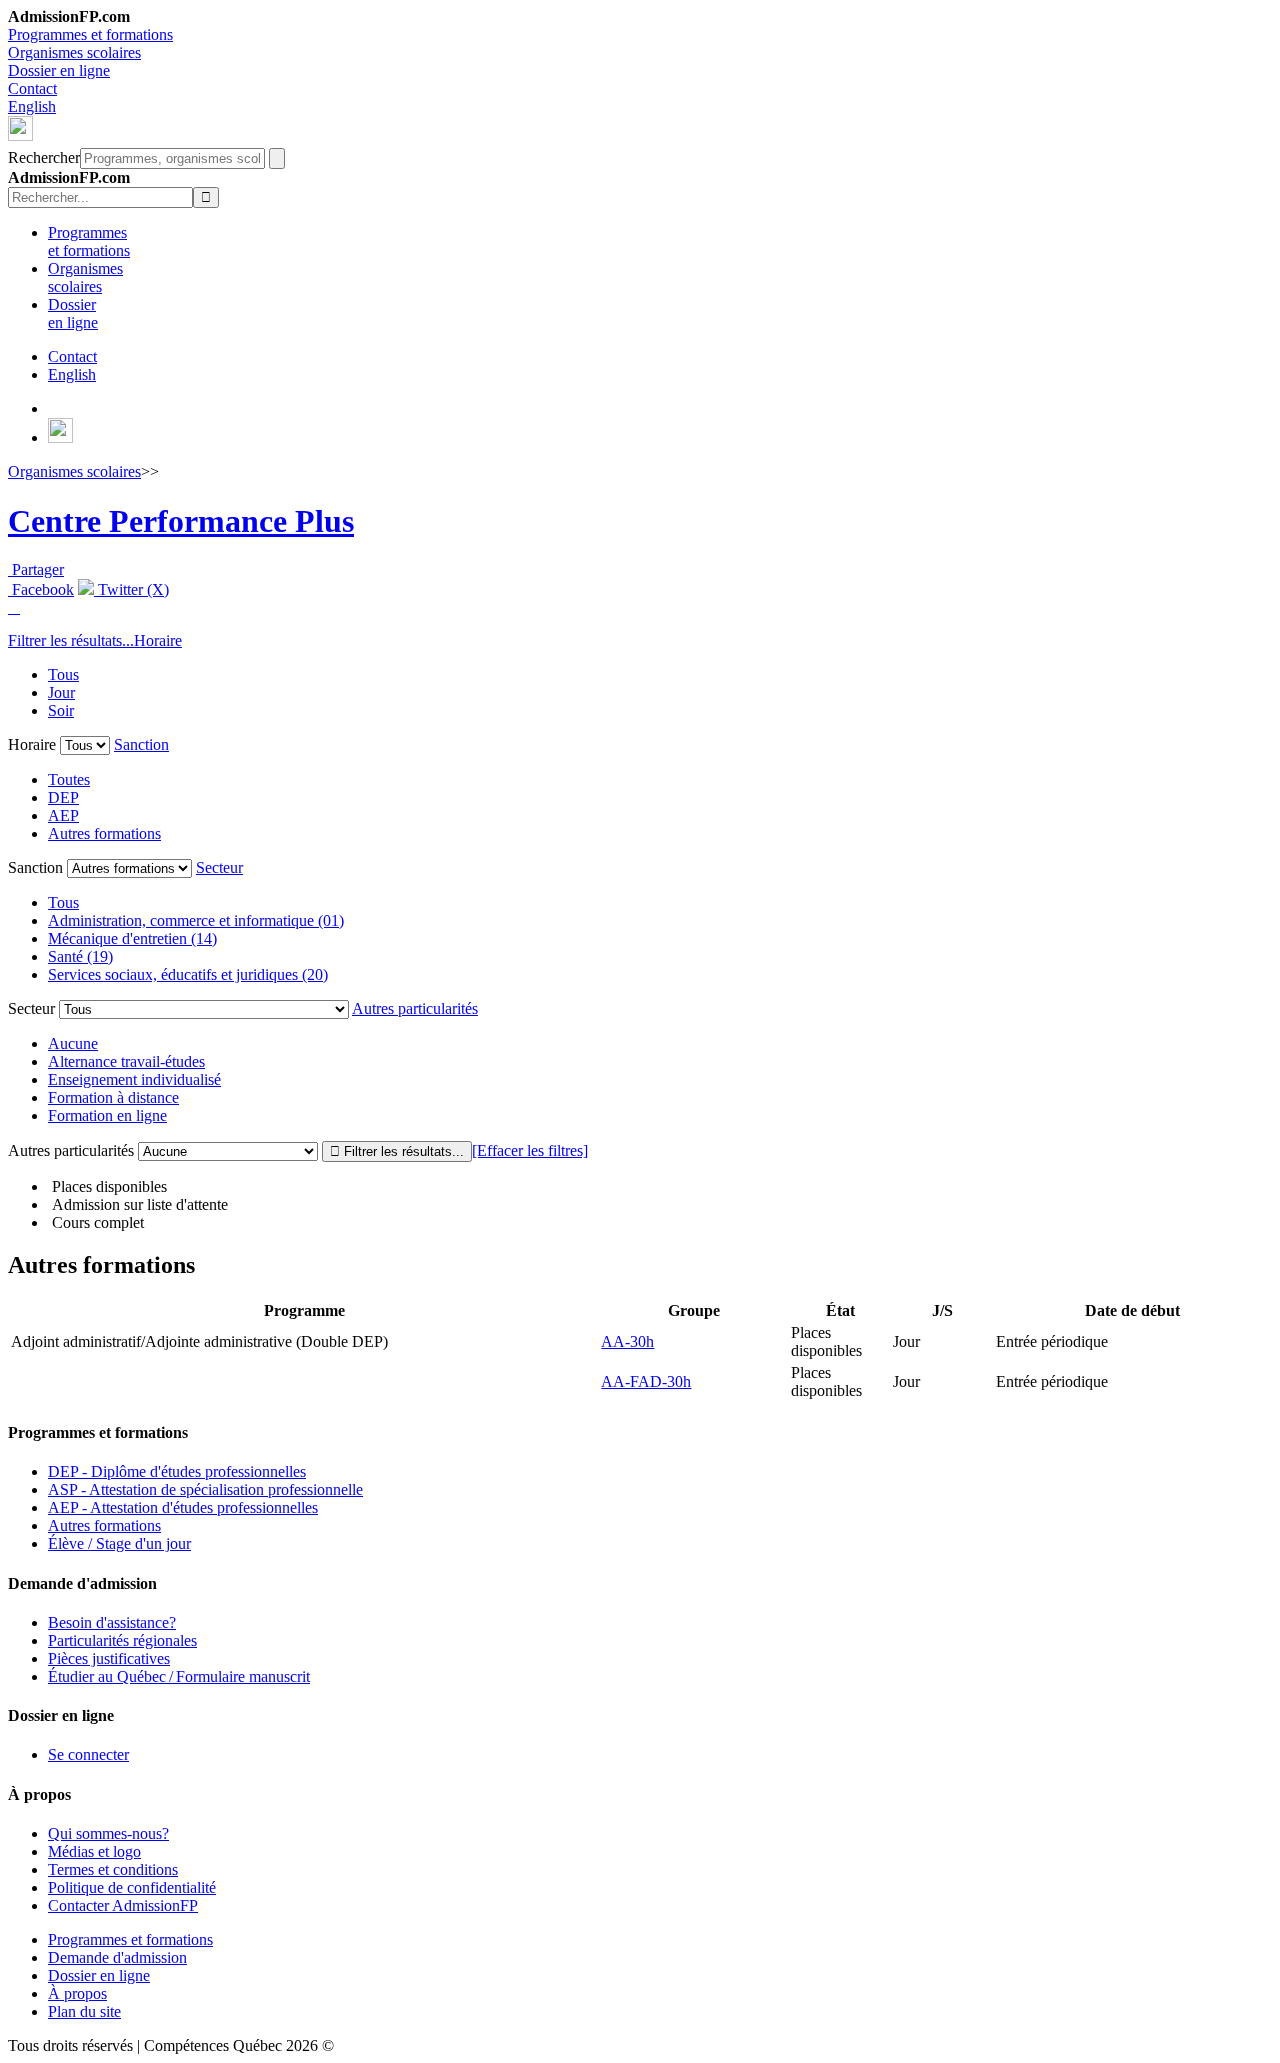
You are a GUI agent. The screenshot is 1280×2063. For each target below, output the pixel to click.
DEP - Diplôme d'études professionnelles (177, 1471)
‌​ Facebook (41, 589)
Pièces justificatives (109, 1658)
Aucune (73, 1043)
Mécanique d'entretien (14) (132, 938)
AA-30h (627, 1341)
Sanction (141, 744)
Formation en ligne (107, 1115)
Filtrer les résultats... (71, 640)
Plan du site (84, 2011)
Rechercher (44, 157)
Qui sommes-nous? (108, 1833)
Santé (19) (80, 956)
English (32, 106)
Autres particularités (415, 1008)
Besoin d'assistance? (112, 1622)
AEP (63, 815)
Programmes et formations (90, 34)
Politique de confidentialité (132, 1887)
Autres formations (104, 833)
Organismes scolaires (74, 52)
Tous (63, 674)
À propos (77, 1993)
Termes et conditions (113, 1869)
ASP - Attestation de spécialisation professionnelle (205, 1489)
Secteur (219, 867)
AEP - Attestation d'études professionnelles (183, 1507)
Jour (61, 692)
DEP (63, 797)
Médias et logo (94, 1851)
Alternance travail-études (126, 1061)
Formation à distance (113, 1097)
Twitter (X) (131, 589)
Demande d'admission (117, 1957)
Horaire (158, 640)
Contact (32, 88)
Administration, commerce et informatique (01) (196, 920)
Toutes (69, 779)
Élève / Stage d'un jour (119, 1543)
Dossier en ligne (59, 70)
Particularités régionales (122, 1640)
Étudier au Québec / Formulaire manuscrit (179, 1676)
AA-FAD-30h (646, 1381)
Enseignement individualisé (134, 1079)
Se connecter (88, 1754)
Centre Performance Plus (181, 521)
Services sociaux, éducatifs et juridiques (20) (188, 974)
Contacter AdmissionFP (123, 1905)
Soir (61, 710)
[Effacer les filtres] (530, 1150)
